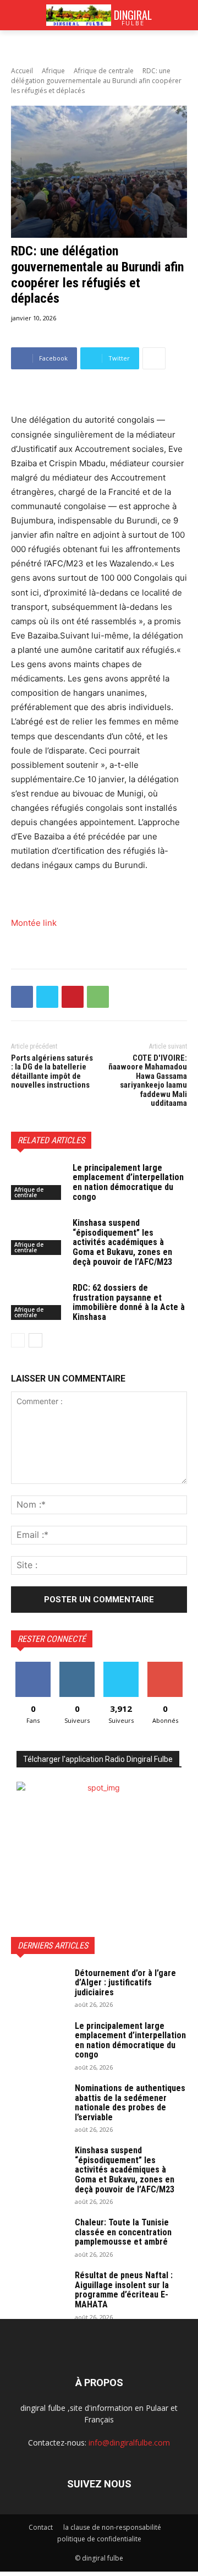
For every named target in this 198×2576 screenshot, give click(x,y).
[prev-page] (18, 1340)
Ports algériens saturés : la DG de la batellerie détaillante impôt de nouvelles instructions (52, 1072)
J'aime (33, 1666)
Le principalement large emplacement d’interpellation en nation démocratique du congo (128, 1182)
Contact (41, 2527)
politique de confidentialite (99, 2539)
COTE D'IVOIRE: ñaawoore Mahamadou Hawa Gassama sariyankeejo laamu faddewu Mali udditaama (148, 1081)
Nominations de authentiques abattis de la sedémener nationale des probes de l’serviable (130, 2103)
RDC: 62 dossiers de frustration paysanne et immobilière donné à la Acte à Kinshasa (129, 1302)
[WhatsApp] (98, 997)
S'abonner (165, 1666)
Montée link (34, 923)
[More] (154, 358)
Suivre (77, 1666)
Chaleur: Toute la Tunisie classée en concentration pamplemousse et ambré (123, 2232)
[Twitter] (47, 997)
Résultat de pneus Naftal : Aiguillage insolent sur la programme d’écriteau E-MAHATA (124, 2290)
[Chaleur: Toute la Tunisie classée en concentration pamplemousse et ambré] (38, 2237)
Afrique (53, 71)
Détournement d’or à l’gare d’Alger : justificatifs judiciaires (125, 1983)
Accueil (22, 71)
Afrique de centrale (104, 71)
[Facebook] (22, 997)
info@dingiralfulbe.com (129, 2443)
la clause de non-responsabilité (112, 2527)
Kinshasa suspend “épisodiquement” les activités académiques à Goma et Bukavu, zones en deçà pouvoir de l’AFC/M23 (122, 1242)
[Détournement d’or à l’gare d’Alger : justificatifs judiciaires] (38, 1988)
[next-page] (35, 1340)
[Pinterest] (73, 997)
